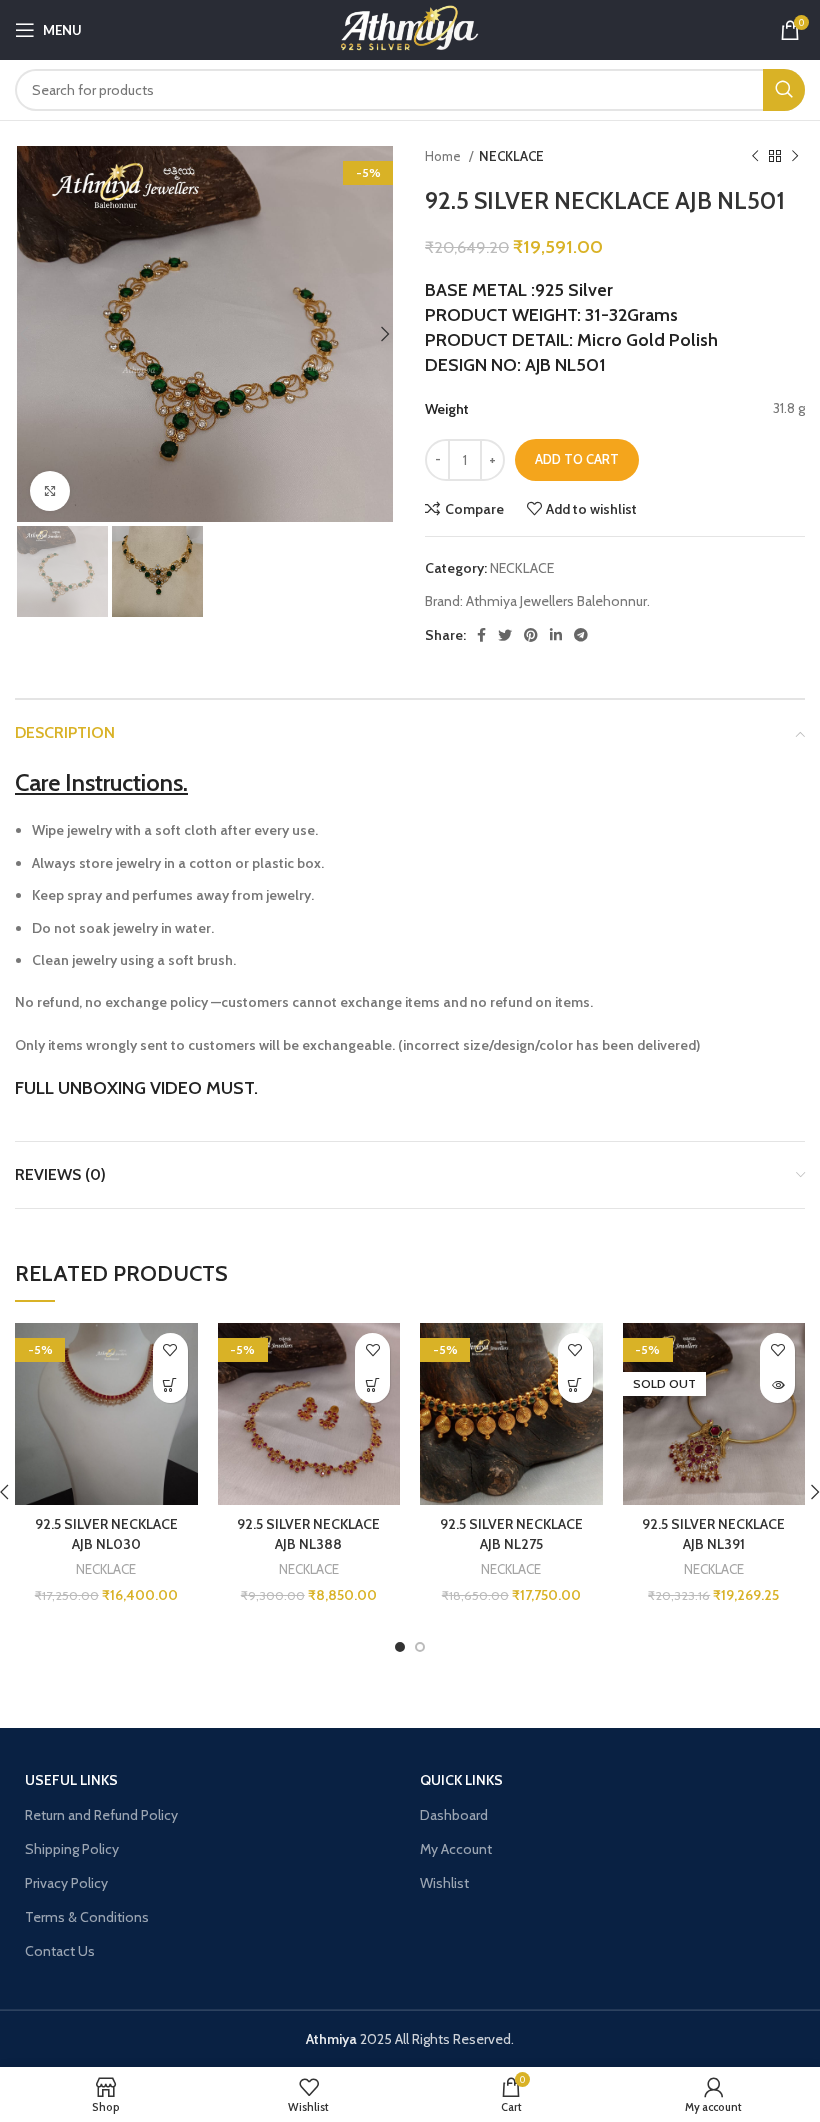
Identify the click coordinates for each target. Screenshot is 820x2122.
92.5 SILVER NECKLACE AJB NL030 (106, 1534)
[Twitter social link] (505, 635)
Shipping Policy (72, 1849)
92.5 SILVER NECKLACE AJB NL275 (511, 1534)
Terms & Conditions (87, 1917)
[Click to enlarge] (50, 491)
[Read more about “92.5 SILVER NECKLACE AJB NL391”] (777, 1385)
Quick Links (461, 1780)
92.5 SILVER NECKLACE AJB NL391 (713, 1534)
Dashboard (454, 1815)
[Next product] (795, 157)
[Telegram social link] (581, 635)
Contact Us (60, 1951)
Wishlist (444, 1883)
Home (444, 156)
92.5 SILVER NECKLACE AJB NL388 (308, 1534)
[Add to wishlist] (170, 1350)
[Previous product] (755, 157)
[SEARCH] (784, 90)
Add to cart (577, 459)
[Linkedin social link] (556, 635)
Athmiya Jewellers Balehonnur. (558, 601)
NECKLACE (511, 156)
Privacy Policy (66, 1883)
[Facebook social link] (481, 635)
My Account (456, 1849)
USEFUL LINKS (71, 1780)
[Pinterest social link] (531, 635)
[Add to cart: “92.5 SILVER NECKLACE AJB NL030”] (170, 1385)
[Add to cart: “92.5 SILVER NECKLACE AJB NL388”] (372, 1385)
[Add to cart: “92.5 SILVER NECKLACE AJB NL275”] (575, 1385)
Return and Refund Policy (101, 1815)
